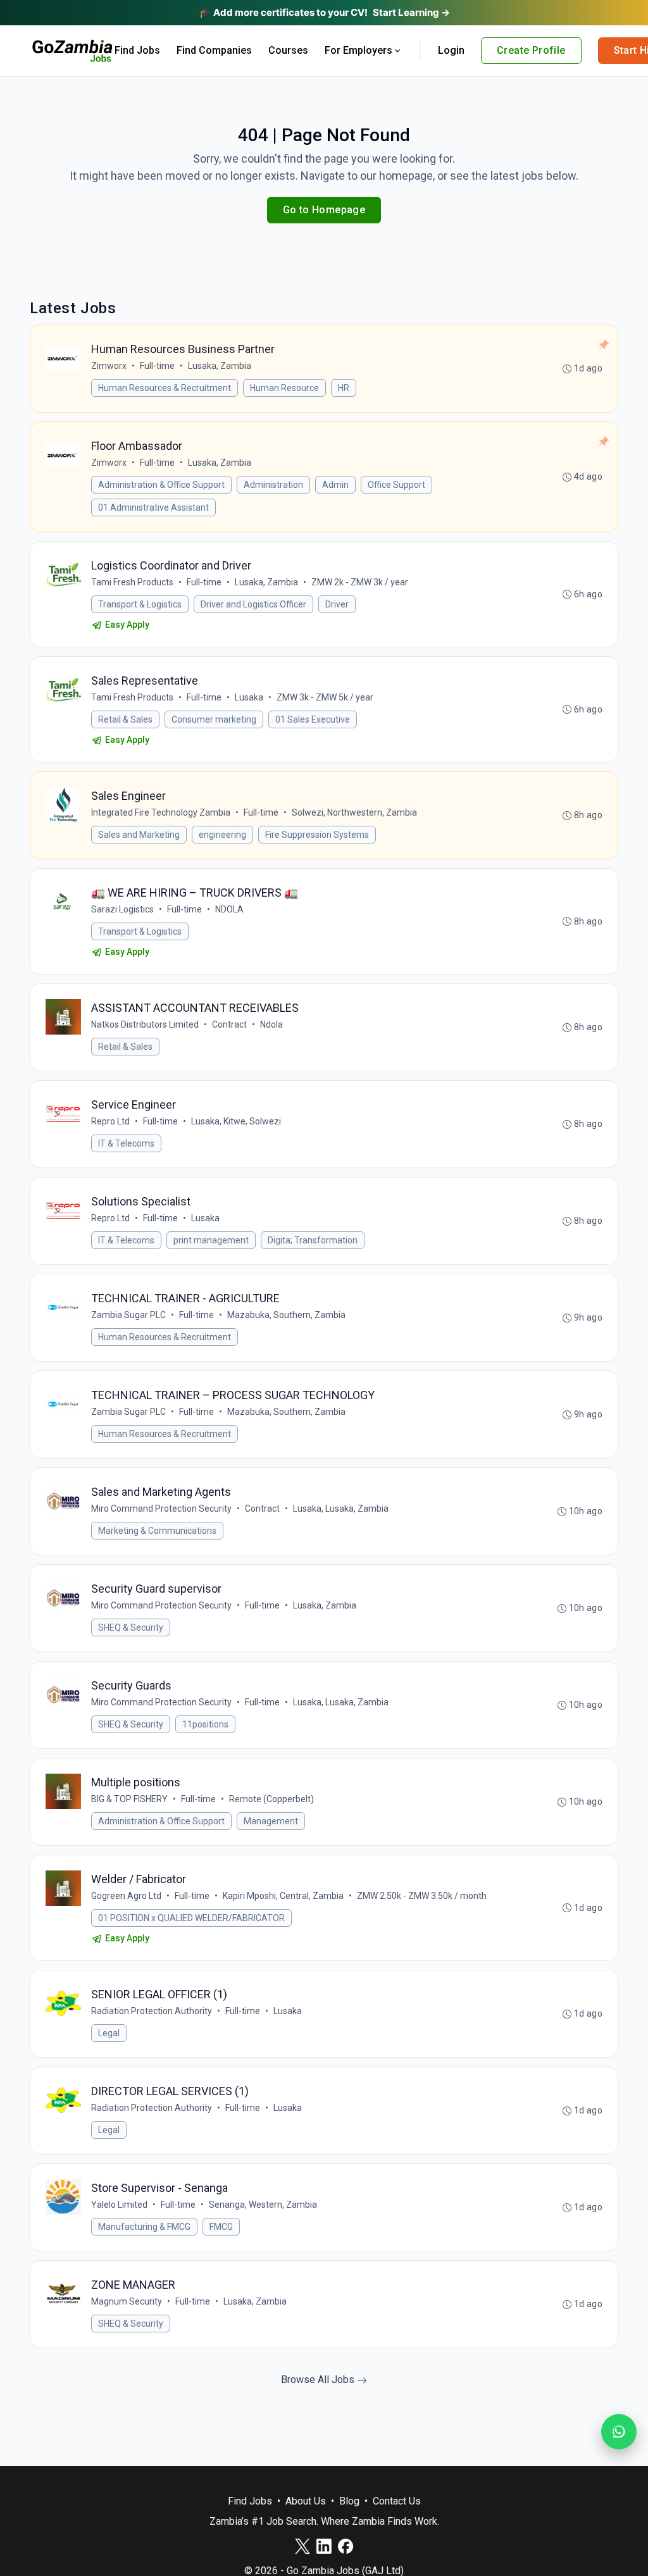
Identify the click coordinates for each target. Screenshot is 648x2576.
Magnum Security (127, 2301)
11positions (205, 1724)
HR (344, 388)
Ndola (271, 1024)
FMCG (221, 2227)
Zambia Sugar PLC (128, 1315)
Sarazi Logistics (122, 909)
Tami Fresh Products (132, 582)
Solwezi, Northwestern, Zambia (354, 812)
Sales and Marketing (139, 835)
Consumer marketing (214, 719)
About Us (306, 2501)
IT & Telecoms (126, 1143)
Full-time (157, 366)
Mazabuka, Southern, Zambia (286, 1315)
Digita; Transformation (313, 1240)
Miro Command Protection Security (161, 1509)
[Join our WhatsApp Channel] (619, 2432)
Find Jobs (137, 50)
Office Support (396, 485)
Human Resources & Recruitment (165, 388)
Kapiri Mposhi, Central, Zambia (283, 1896)
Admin (335, 485)
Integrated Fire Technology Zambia (161, 812)
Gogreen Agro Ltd (126, 1896)
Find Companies (214, 50)
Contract (229, 1024)
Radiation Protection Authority (152, 2011)
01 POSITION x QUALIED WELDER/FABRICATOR (191, 1918)
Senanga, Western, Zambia (263, 2205)
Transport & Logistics (140, 604)
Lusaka (249, 697)
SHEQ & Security (131, 1627)
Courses (288, 50)
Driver (337, 604)
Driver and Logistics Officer (253, 604)
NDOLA (229, 909)
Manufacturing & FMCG (144, 2227)
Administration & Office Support (161, 485)
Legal (109, 2033)
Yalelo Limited (119, 2205)
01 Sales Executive (313, 719)
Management (271, 1821)
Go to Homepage (324, 210)
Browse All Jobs (319, 2380)
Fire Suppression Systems (317, 835)
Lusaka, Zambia (220, 366)
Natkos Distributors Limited (145, 1024)
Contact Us (397, 2501)
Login (451, 50)
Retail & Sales (125, 719)
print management (211, 1240)
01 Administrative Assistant (153, 507)
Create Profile (531, 50)
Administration (273, 485)
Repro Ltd (110, 1121)
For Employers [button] (358, 50)
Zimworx (109, 366)
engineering (222, 835)
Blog (349, 2501)
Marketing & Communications (157, 1531)
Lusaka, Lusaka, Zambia (341, 1509)
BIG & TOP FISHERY (129, 1799)
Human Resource (284, 388)
